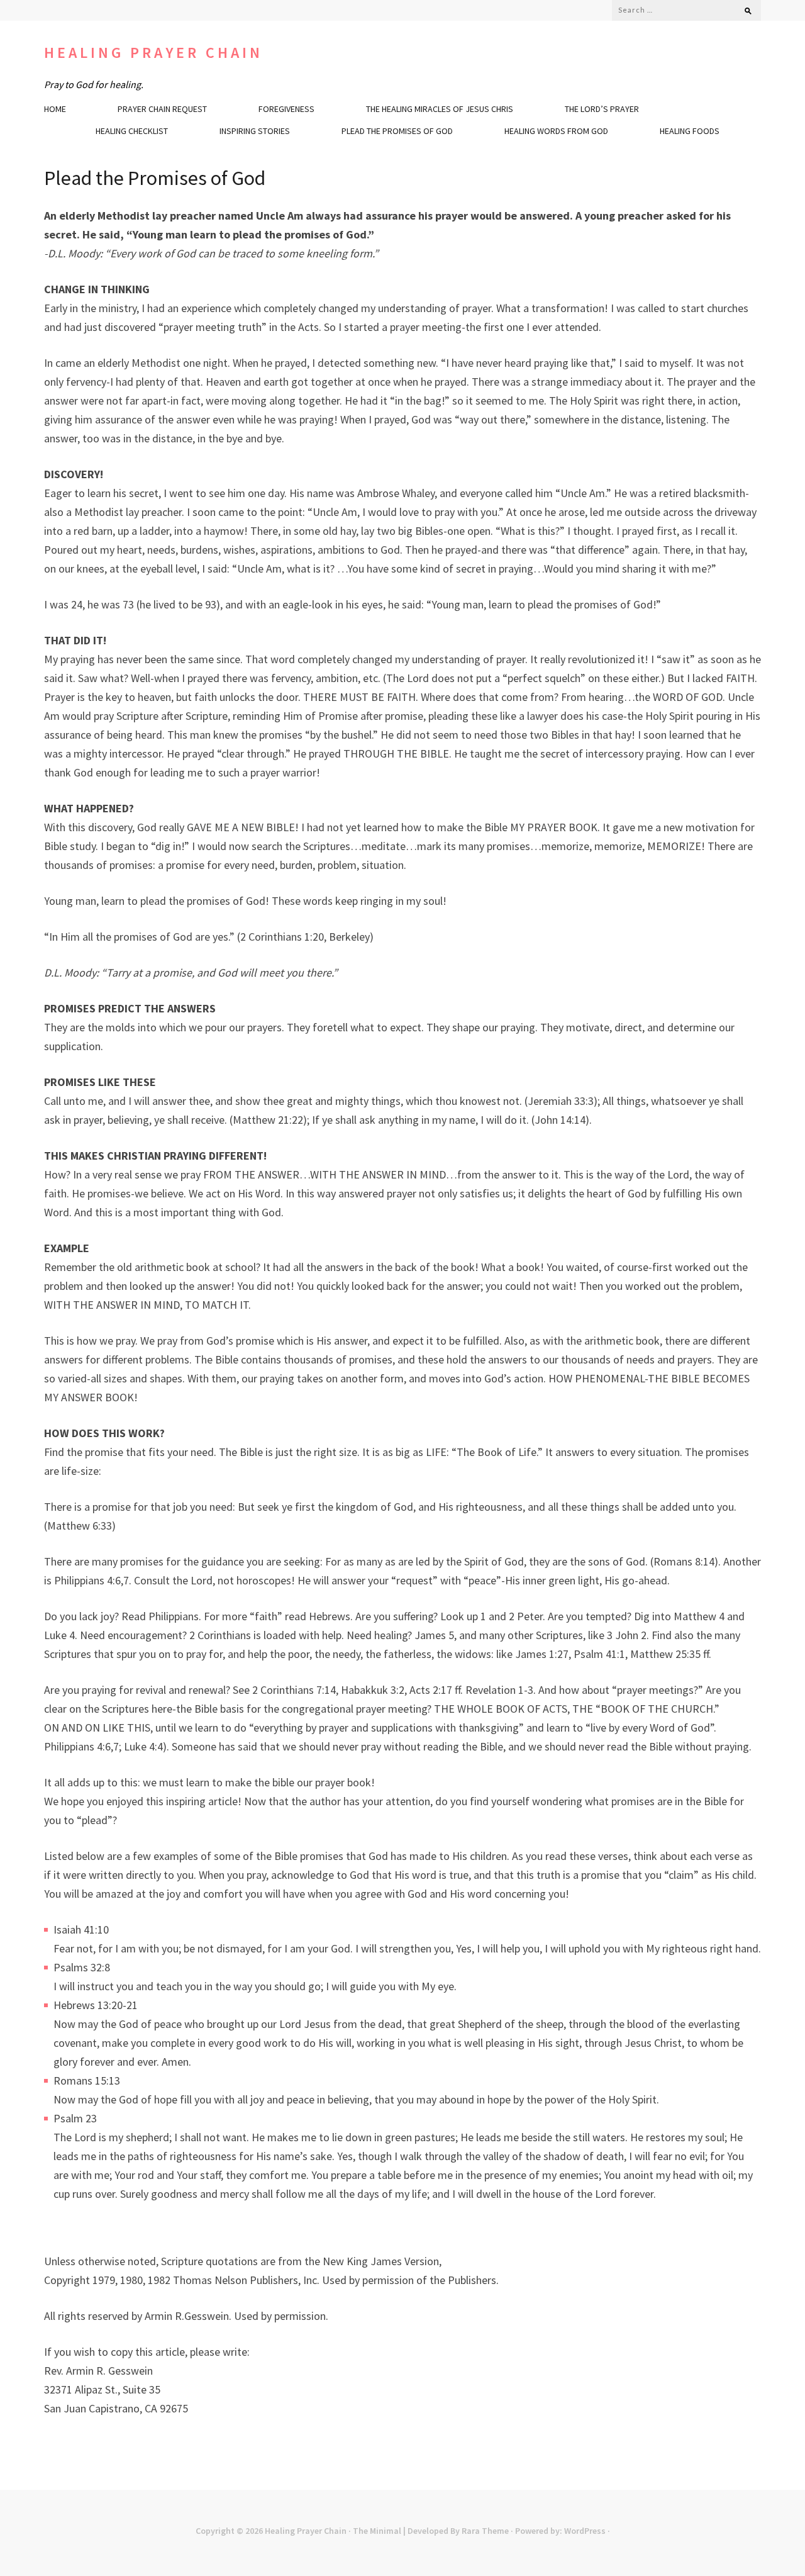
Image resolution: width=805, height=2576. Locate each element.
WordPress (585, 2531)
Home (55, 109)
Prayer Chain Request (162, 109)
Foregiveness (286, 109)
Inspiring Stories (255, 131)
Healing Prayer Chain (153, 53)
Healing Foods (690, 131)
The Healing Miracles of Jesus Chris (440, 109)
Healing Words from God (556, 131)
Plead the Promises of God (397, 131)
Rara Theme (485, 2531)
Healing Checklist (132, 131)
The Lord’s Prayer (602, 109)
